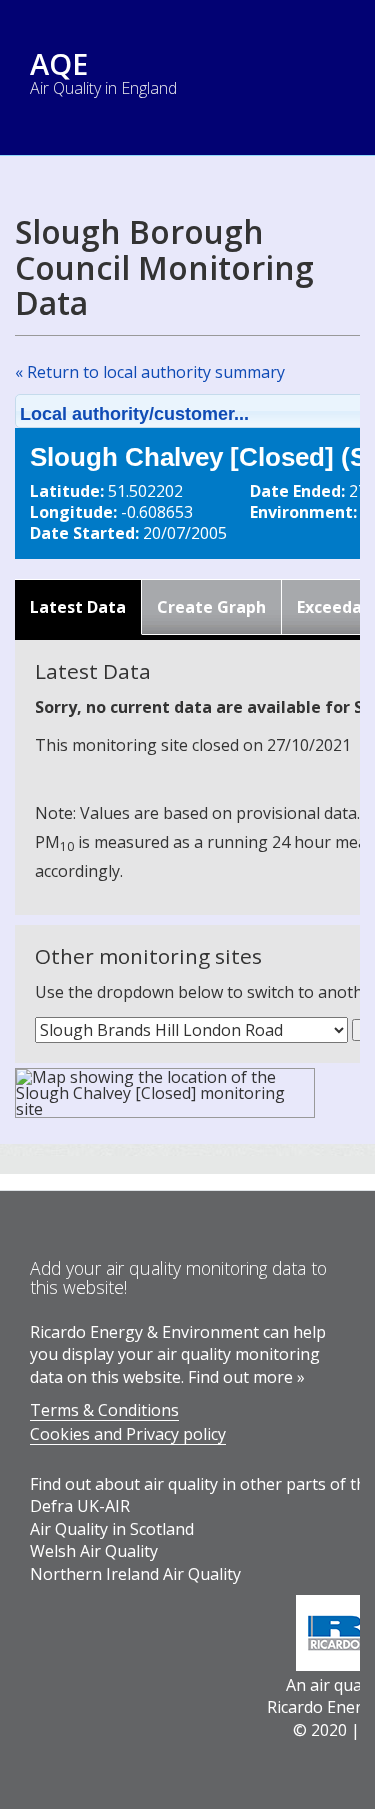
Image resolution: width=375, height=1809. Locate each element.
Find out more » (246, 1377)
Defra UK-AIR (80, 1506)
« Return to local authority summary (150, 372)
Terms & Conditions (104, 1410)
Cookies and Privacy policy (128, 1434)
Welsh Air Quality (94, 1551)
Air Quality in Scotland (112, 1529)
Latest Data (78, 607)
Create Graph (211, 607)
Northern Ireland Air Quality (135, 1574)
